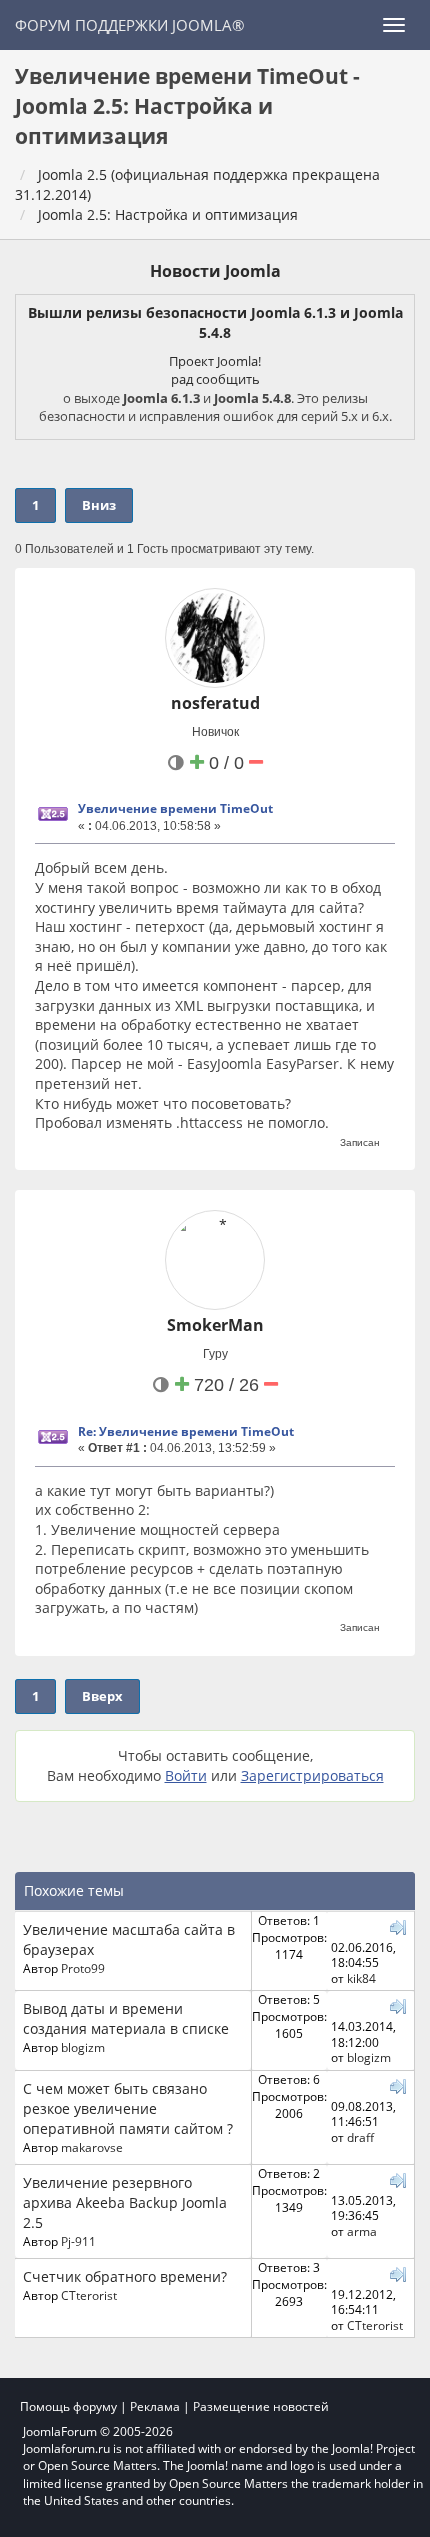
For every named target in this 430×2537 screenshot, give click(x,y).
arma (362, 2231)
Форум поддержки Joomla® (129, 25)
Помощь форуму (68, 2406)
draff (360, 2137)
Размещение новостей (261, 2406)
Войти (186, 1775)
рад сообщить (215, 379)
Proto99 (83, 1968)
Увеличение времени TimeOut (175, 808)
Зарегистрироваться (312, 1775)
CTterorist (89, 2295)
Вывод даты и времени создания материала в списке (126, 2018)
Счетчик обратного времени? (125, 2276)
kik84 (361, 1978)
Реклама (155, 2406)
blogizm (83, 2047)
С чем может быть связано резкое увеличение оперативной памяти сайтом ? (128, 2108)
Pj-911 (78, 2241)
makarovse (92, 2147)
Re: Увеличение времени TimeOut (186, 1431)
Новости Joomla (215, 271)
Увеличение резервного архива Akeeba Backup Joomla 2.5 (125, 2202)
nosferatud (215, 703)
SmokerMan (215, 1325)
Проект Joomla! (215, 361)
